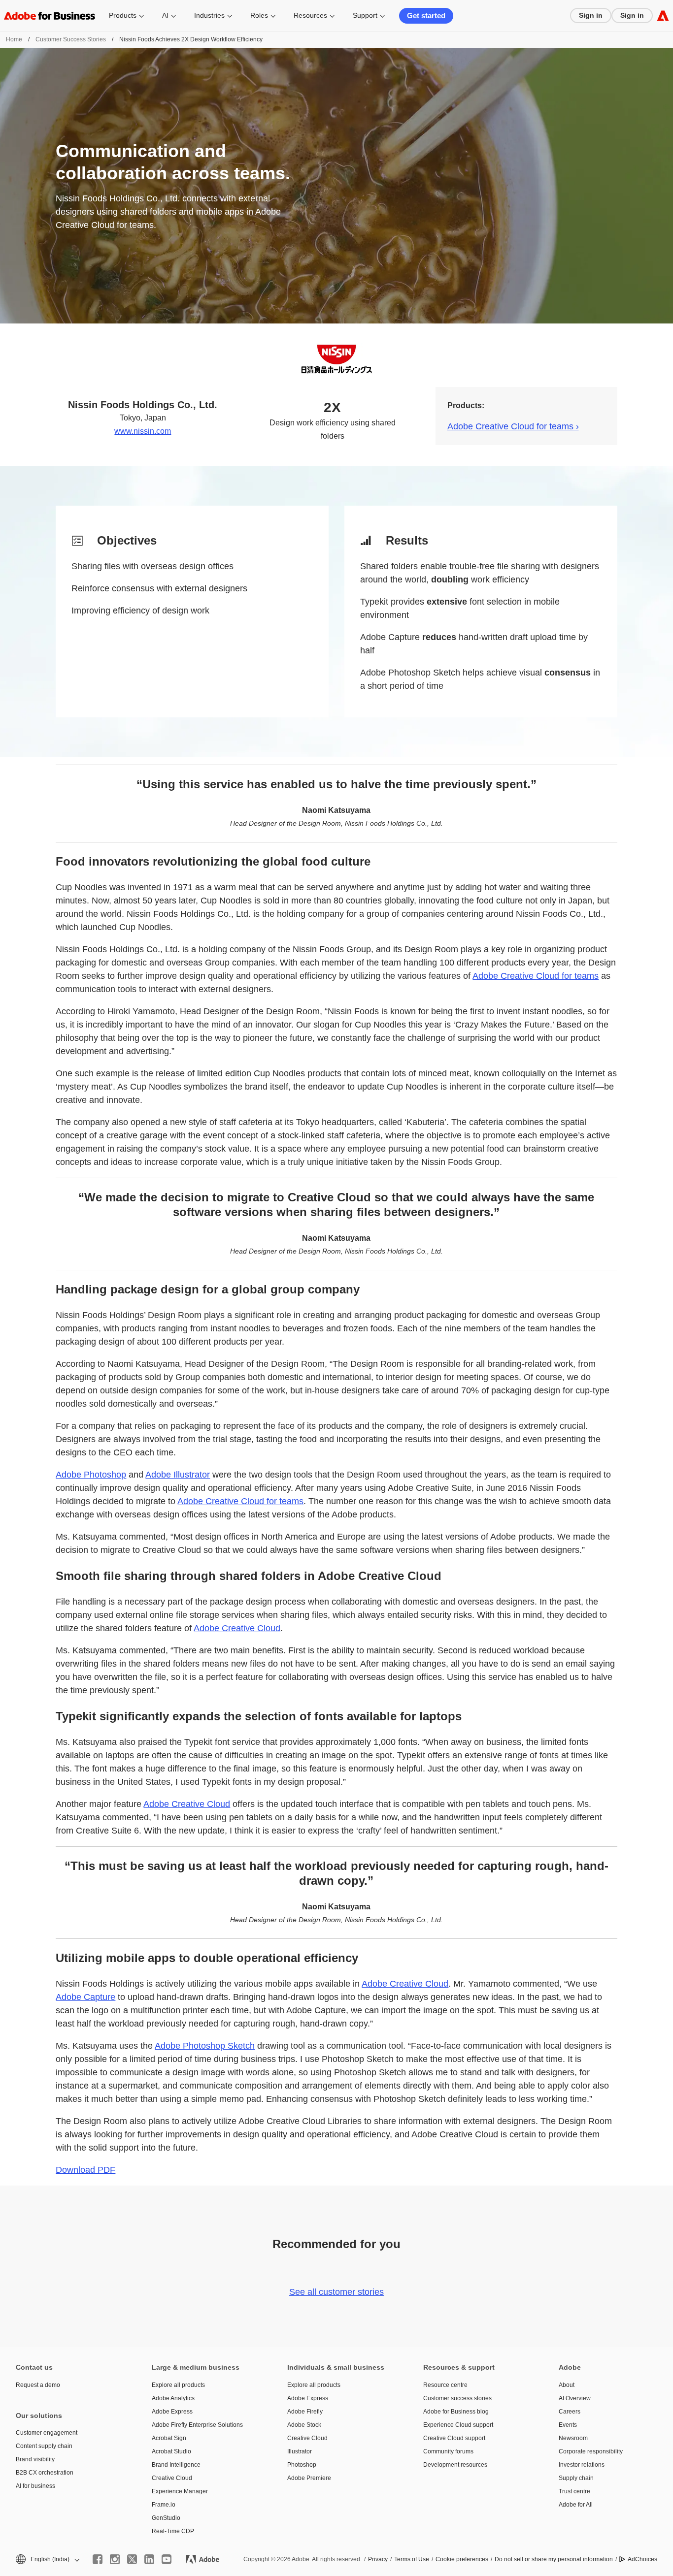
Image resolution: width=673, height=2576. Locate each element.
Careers (570, 2412)
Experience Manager (180, 2491)
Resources (310, 15)
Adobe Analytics (173, 2398)
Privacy (378, 2559)
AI (165, 15)
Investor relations (582, 2465)
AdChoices (642, 2559)
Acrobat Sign (169, 2438)
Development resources (455, 2465)
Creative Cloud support (454, 2438)
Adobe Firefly (305, 2412)
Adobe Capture (85, 1997)
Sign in (591, 15)
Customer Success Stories (71, 39)
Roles (259, 15)
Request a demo (38, 2385)
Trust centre (574, 2491)
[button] (47, 2560)
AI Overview (575, 2398)
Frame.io (164, 2505)
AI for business (35, 2486)
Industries (209, 15)
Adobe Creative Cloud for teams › (513, 426)
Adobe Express (172, 2412)
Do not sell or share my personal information (554, 2559)
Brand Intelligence (176, 2465)
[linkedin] (149, 2559)
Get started (426, 16)
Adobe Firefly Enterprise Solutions (197, 2425)
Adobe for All (576, 2505)
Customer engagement (47, 2433)
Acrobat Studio (171, 2451)
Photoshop (302, 2465)
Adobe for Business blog (456, 2412)
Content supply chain (44, 2446)
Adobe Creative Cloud (237, 1628)
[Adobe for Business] (663, 16)
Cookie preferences (462, 2559)
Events (568, 2425)
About (567, 2385)
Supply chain (576, 2478)
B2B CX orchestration (45, 2473)
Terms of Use (412, 2559)
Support (365, 15)
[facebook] (98, 2559)
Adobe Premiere (309, 2478)
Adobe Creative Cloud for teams (536, 976)
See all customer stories (336, 2292)
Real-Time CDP (173, 2531)
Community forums (448, 2451)
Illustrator (300, 2451)
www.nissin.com (143, 431)
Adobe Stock (304, 2425)
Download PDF (85, 2170)
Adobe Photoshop (91, 1475)
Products (123, 15)
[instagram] (115, 2559)
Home (14, 39)
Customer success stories (457, 2398)
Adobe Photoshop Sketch (205, 2046)
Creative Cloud (172, 2478)
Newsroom (573, 2438)
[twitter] (132, 2559)
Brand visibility (35, 2459)
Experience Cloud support (458, 2425)
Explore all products (178, 2385)
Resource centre (445, 2385)
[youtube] (167, 2559)
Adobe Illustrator (178, 1475)
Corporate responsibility (591, 2451)
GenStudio (166, 2518)
